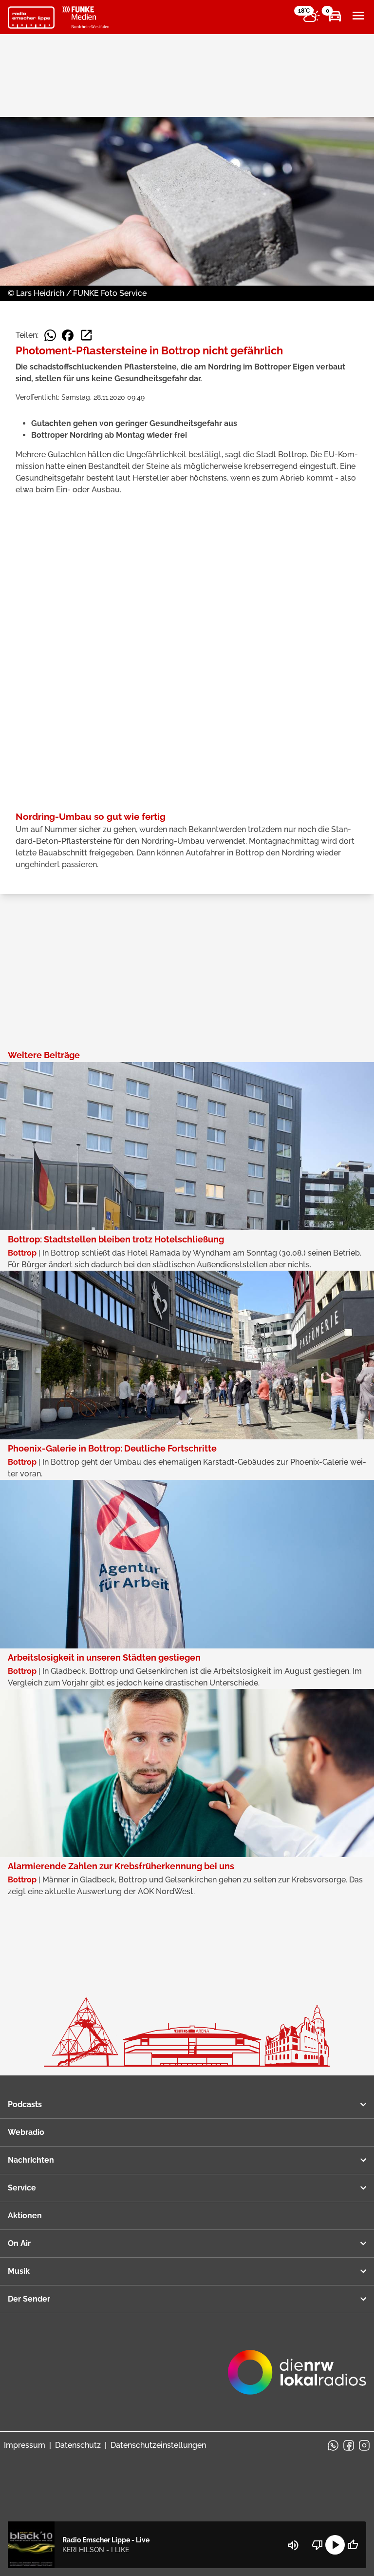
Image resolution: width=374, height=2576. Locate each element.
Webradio (26, 2132)
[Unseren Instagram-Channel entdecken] (364, 2445)
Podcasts (25, 2104)
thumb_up (353, 2545)
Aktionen (25, 2216)
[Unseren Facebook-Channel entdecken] (349, 2445)
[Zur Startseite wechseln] (31, 18)
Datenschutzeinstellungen (158, 2445)
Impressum (25, 2445)
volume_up (293, 2545)
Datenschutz (78, 2445)
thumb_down (318, 2545)
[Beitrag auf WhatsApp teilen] (50, 335)
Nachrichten (31, 2160)
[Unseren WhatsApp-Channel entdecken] (333, 2445)
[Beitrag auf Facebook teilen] (68, 335)
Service (22, 2188)
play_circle (335, 2545)
